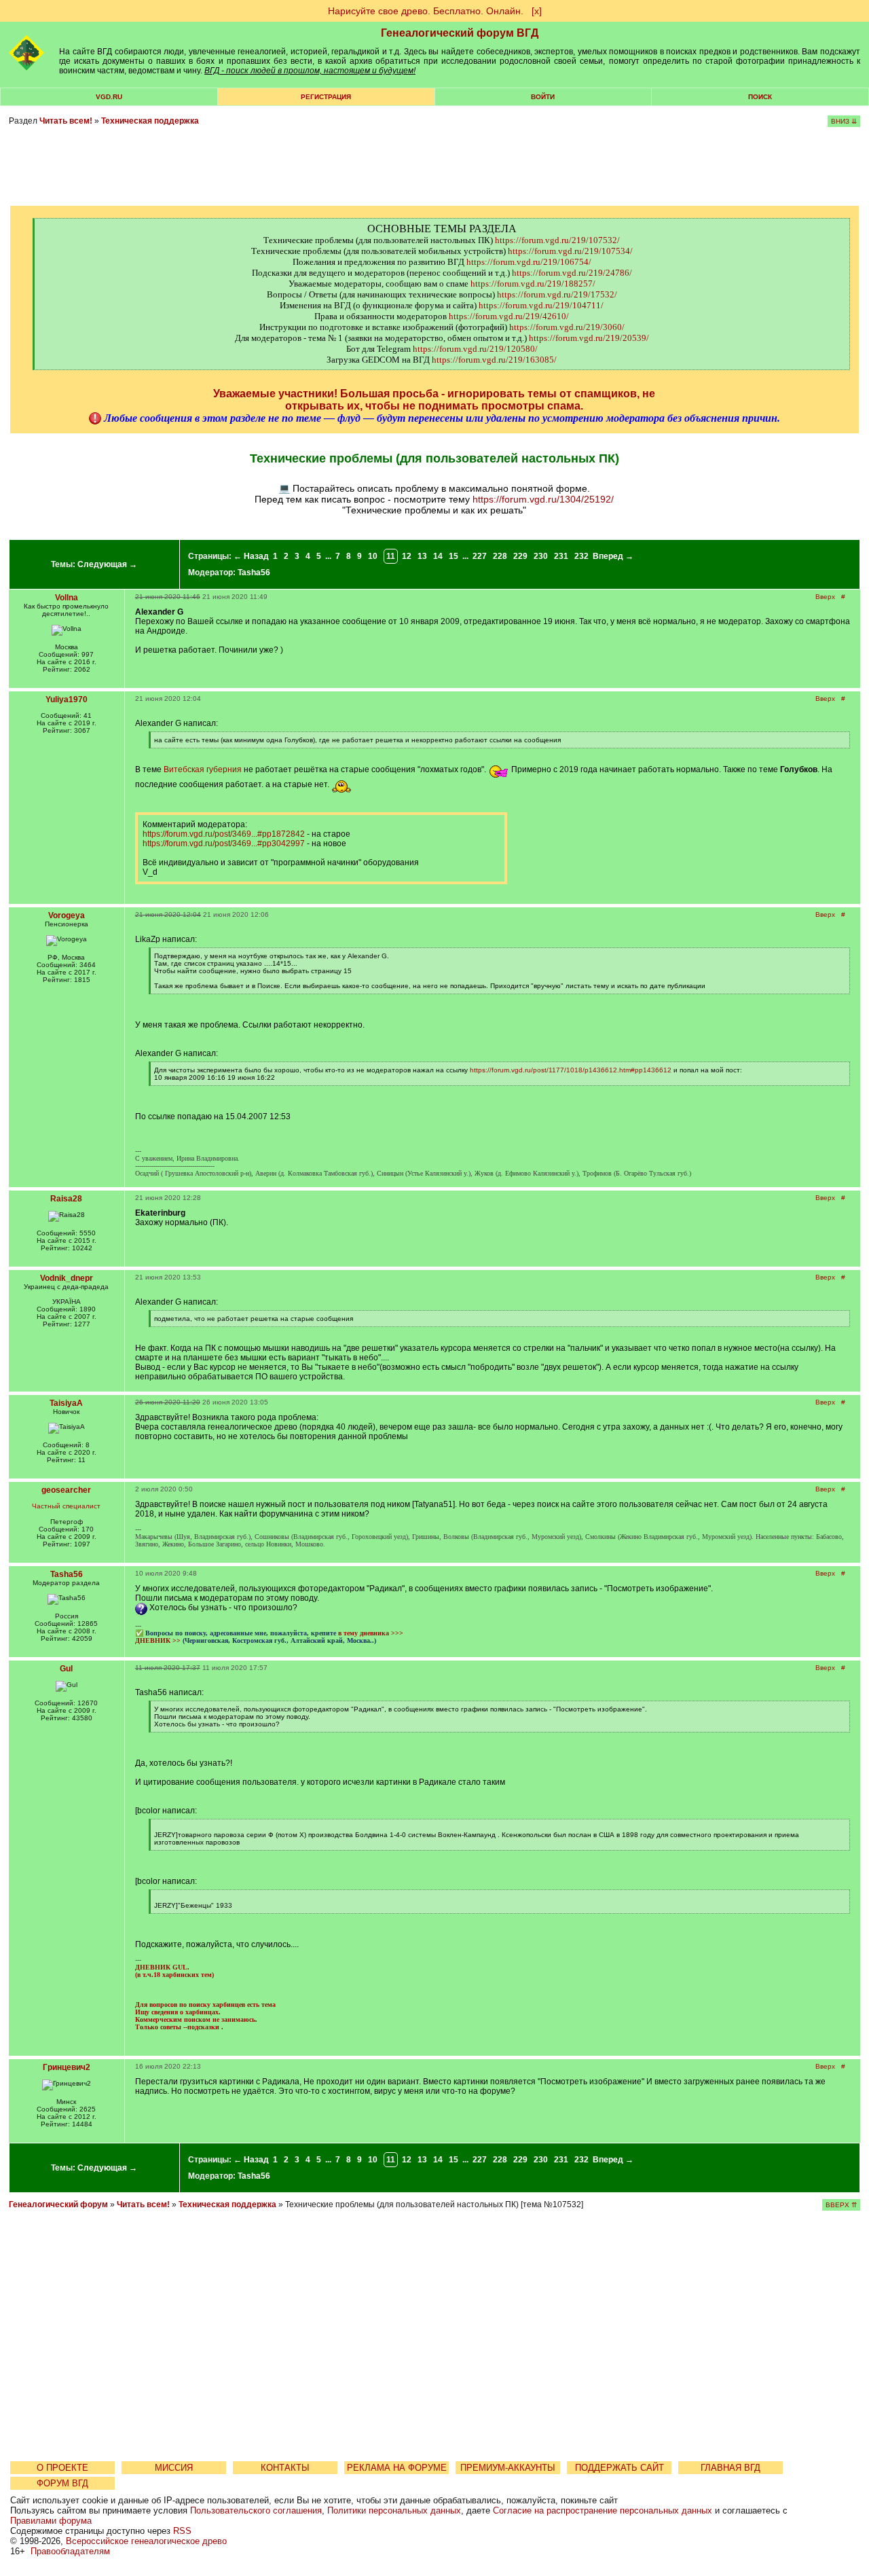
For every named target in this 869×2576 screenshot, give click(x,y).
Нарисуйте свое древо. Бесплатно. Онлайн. (426, 11)
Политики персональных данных (394, 2510)
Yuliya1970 (67, 700)
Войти (543, 97)
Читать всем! (66, 121)
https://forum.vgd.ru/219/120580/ (475, 349)
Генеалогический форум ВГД (460, 33)
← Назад (251, 556)
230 (541, 556)
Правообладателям (70, 2551)
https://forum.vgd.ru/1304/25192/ (543, 499)
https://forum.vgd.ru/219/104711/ (541, 305)
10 (373, 556)
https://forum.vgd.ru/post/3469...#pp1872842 (224, 834)
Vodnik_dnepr (67, 1278)
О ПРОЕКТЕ (62, 2468)
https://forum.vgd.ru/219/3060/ (567, 327)
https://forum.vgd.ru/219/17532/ (557, 294)
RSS (182, 2531)
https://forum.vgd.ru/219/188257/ (533, 284)
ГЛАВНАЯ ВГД (731, 2468)
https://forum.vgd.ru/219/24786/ (572, 273)
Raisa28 (66, 1199)
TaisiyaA (66, 1403)
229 (520, 556)
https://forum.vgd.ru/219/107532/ (557, 240)
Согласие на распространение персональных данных (603, 2510)
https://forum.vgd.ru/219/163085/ (494, 360)
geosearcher (66, 1490)
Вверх (825, 597)
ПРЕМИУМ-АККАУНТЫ (508, 2468)
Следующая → (107, 564)
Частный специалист (66, 1506)
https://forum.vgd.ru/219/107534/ (570, 251)
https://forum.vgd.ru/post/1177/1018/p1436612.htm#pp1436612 (571, 1070)
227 (480, 556)
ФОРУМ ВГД (62, 2483)
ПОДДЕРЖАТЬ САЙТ (620, 2468)
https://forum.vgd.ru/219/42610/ (509, 316)
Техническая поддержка (150, 121)
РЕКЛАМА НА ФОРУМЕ (397, 2468)
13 (422, 556)
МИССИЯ (174, 2468)
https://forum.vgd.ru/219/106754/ (529, 262)
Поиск (760, 97)
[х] (537, 11)
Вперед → (613, 556)
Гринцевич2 (67, 2067)
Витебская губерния (203, 769)
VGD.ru (109, 97)
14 (438, 556)
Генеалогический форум (58, 2205)
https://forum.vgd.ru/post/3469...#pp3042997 (224, 843)
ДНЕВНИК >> (158, 1640)
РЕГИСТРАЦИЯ (326, 97)
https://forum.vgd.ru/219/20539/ (589, 338)
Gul (66, 1669)
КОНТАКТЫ (285, 2468)
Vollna (67, 598)
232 (581, 556)
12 (407, 556)
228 (500, 556)
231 (561, 556)
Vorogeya (67, 915)
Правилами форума (51, 2521)
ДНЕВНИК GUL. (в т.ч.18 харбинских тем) (174, 1971)
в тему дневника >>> (371, 1633)
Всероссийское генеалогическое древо (146, 2541)
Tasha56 (254, 573)
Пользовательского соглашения (256, 2510)
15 (454, 556)
